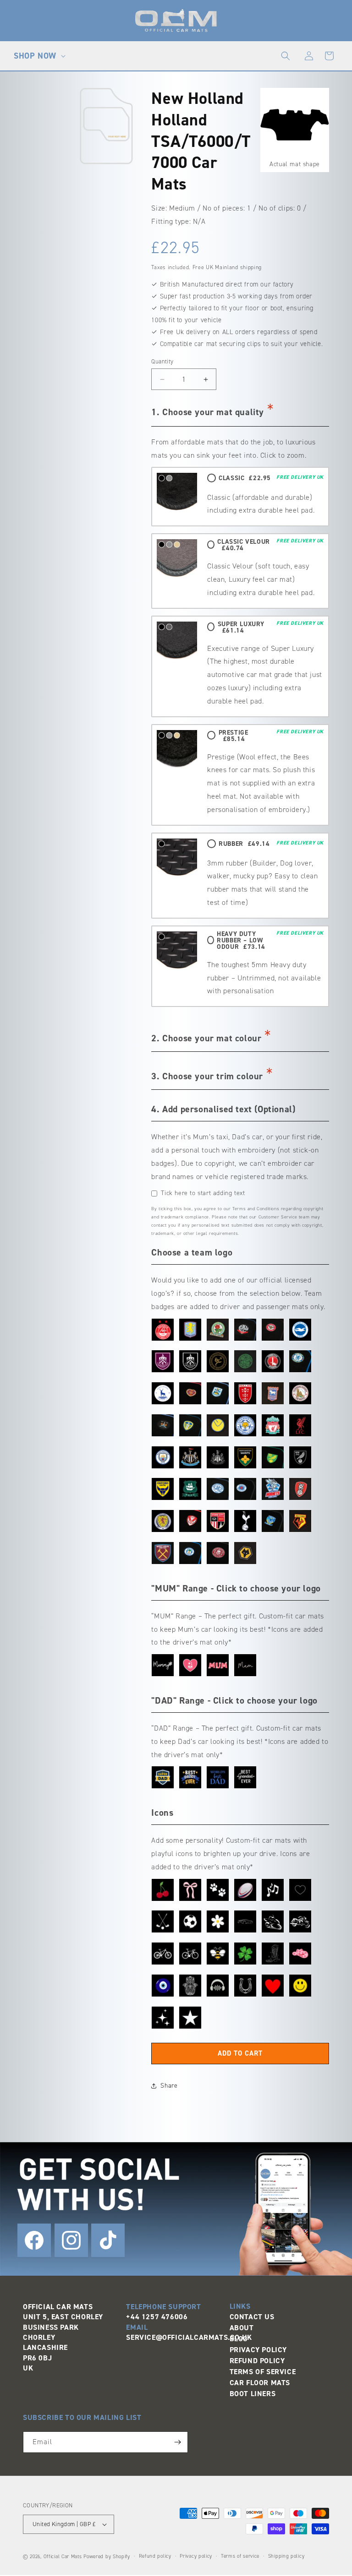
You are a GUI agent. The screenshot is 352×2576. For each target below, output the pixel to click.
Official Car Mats (63, 2557)
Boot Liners (253, 2394)
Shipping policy (286, 2556)
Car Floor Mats (260, 2383)
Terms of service (240, 2556)
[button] (38, 56)
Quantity (162, 361)
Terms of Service (263, 2372)
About (242, 2328)
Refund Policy (257, 2361)
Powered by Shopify (107, 2557)
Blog (239, 2339)
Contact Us (252, 2317)
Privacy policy (196, 2556)
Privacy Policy (258, 2350)
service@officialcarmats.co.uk (189, 2337)
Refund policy (155, 2556)
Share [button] (169, 2086)
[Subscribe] (177, 2442)
